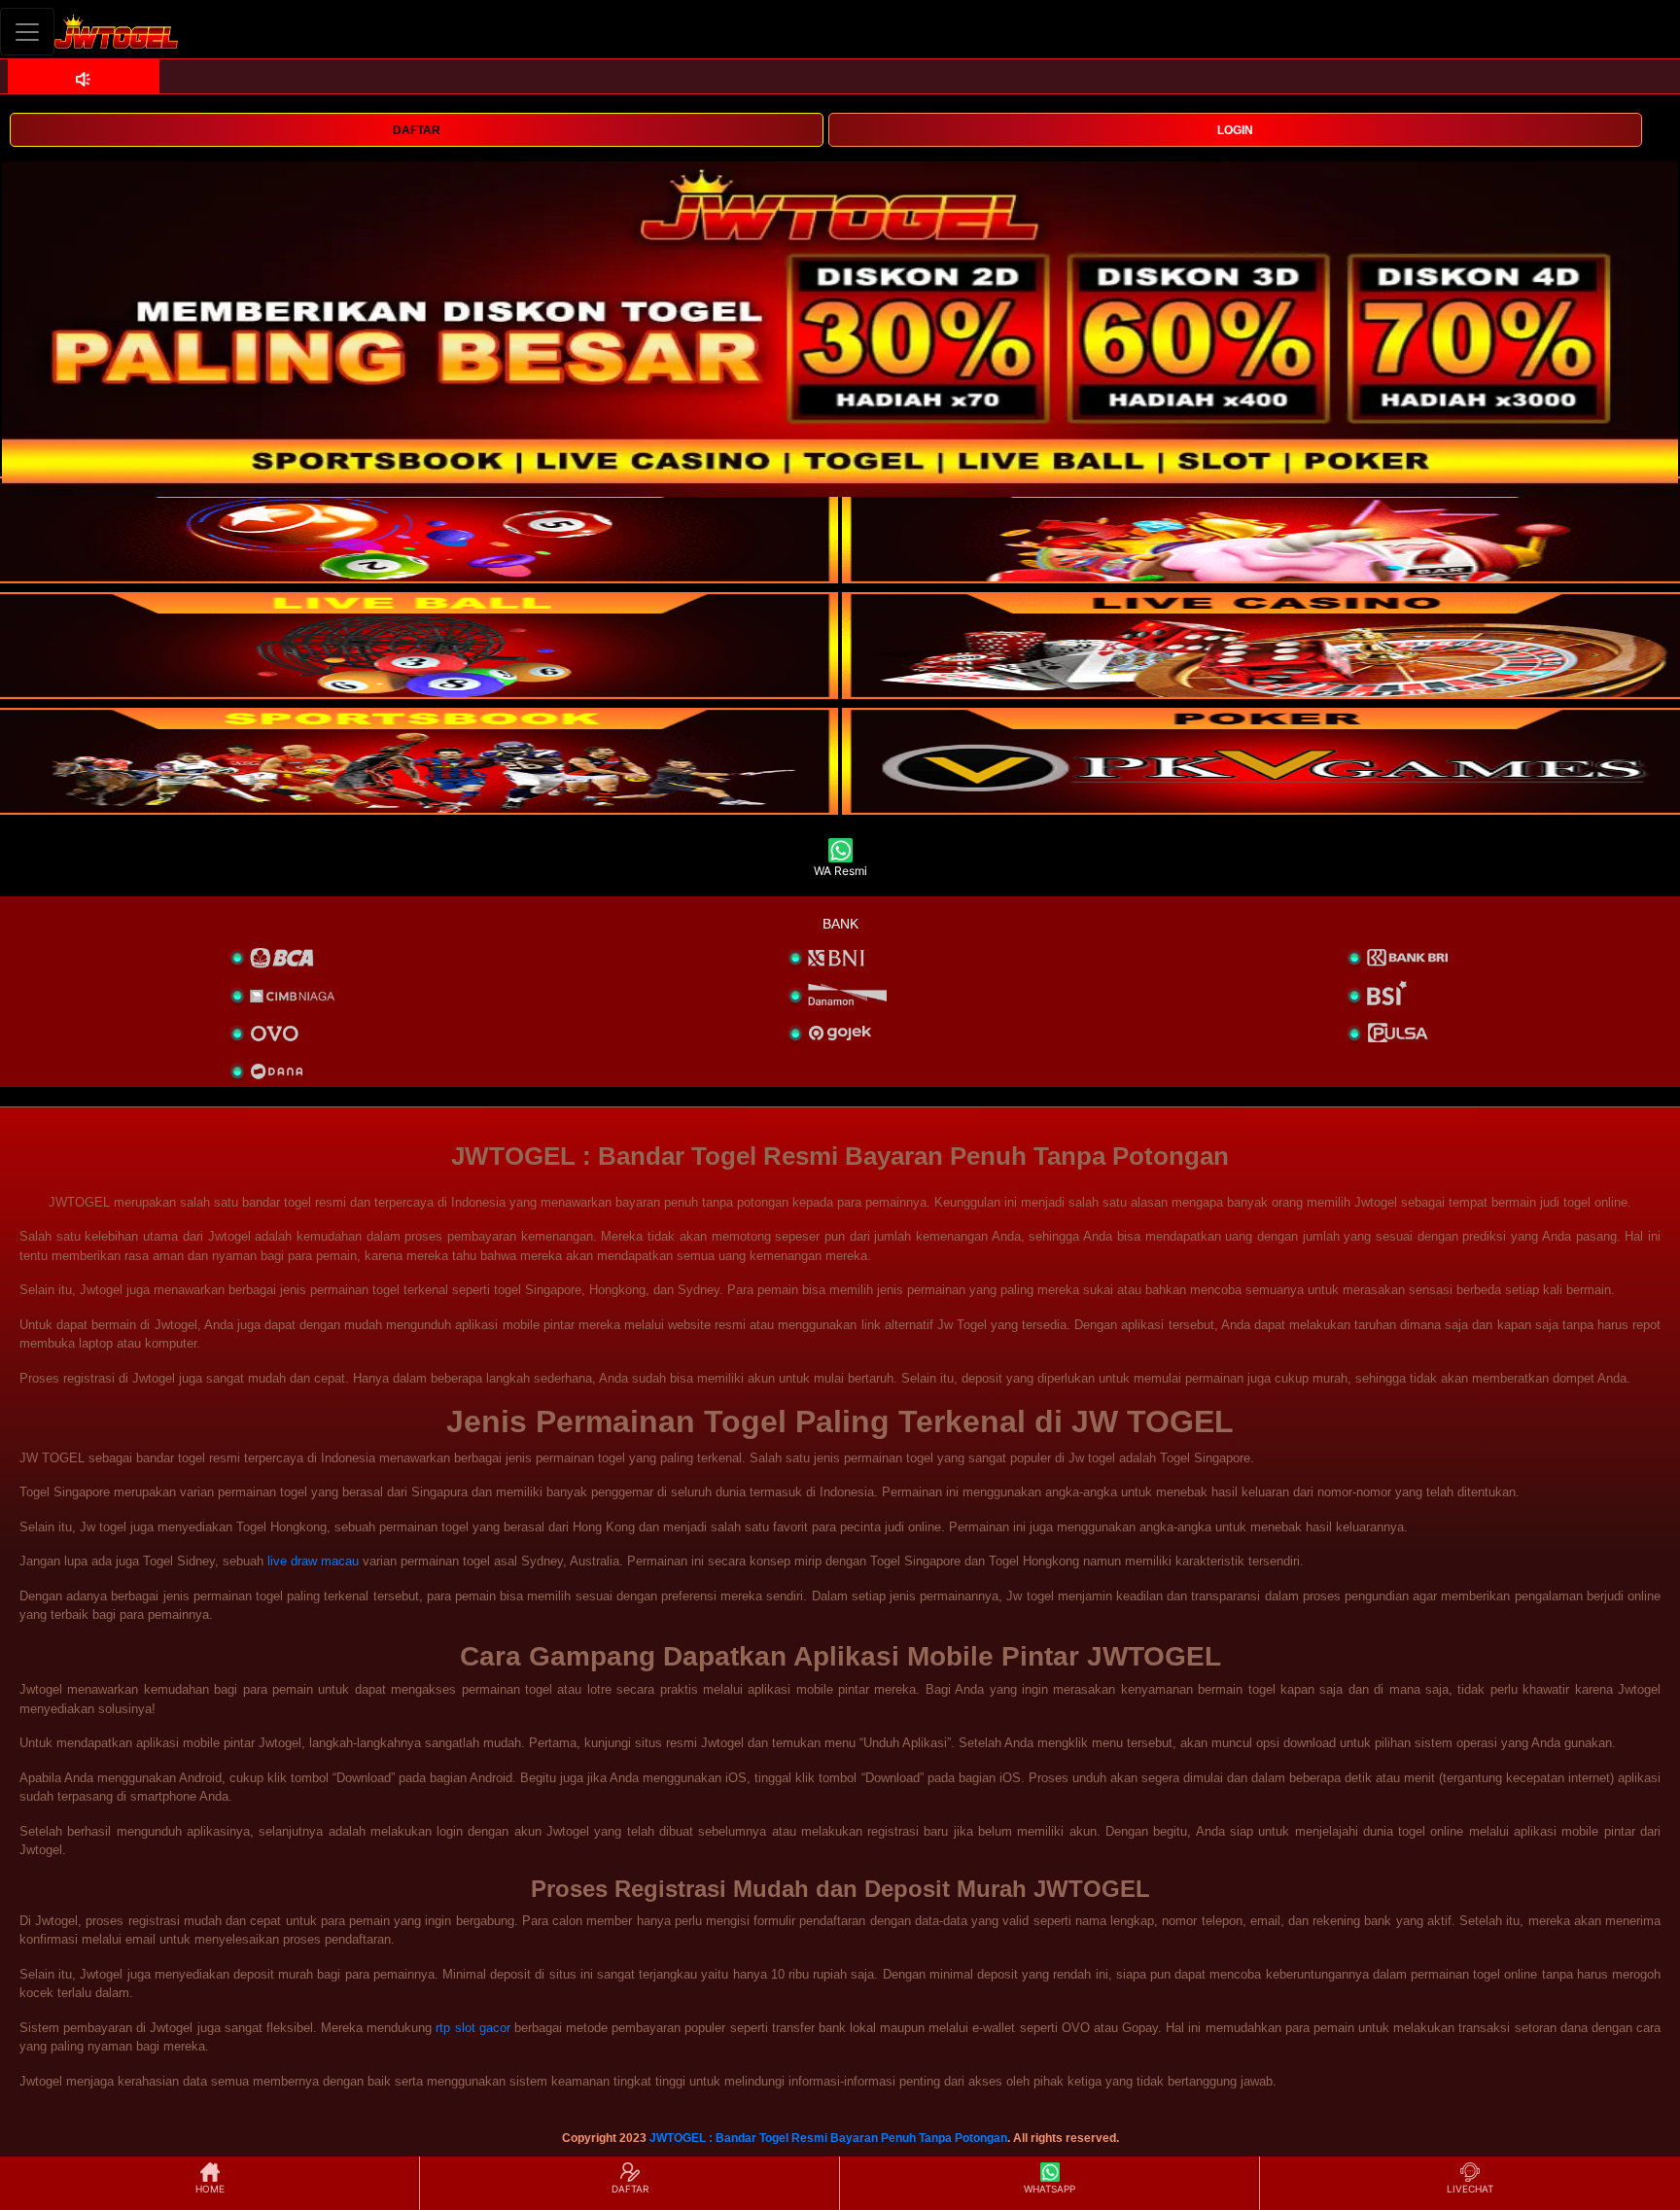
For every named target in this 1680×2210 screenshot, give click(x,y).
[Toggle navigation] (27, 32)
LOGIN (1235, 130)
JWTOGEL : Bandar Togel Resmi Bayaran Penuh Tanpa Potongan (828, 2138)
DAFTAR (417, 130)
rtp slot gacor (472, 2028)
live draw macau (313, 1561)
